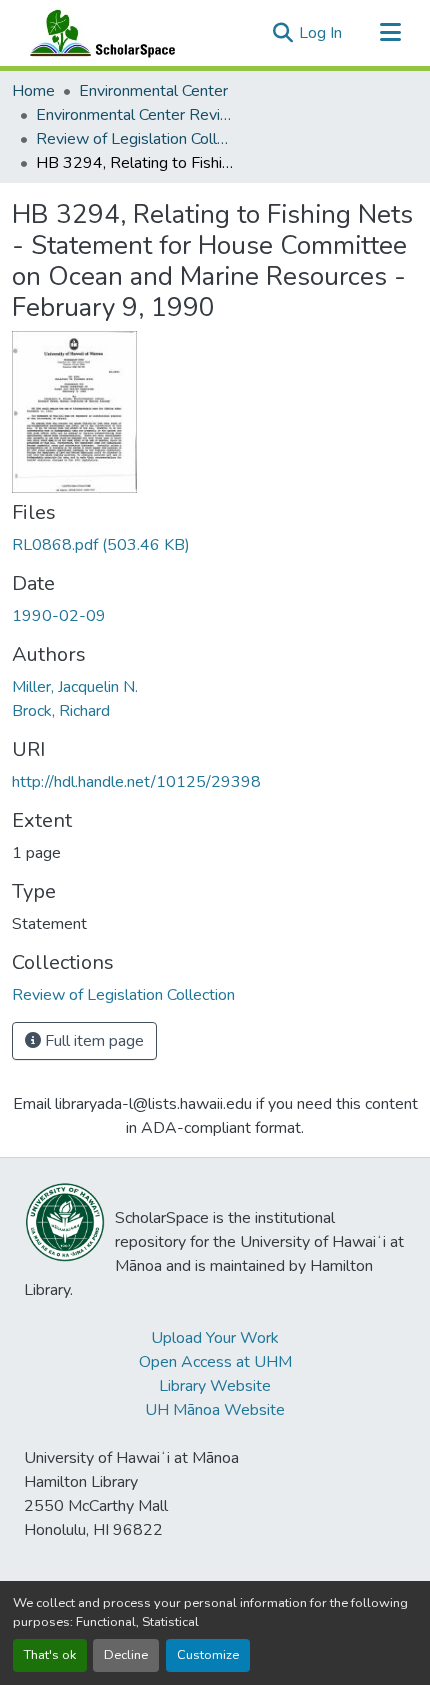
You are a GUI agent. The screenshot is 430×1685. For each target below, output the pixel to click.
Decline (126, 1655)
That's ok (50, 1655)
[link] (215, 545)
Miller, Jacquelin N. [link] (75, 687)
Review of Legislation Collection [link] (136, 139)
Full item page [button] (92, 1041)
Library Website (215, 1386)
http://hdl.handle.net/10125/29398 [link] (136, 782)
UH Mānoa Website (215, 1410)
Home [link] (33, 91)
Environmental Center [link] (153, 91)
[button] (98, 33)
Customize (208, 1655)
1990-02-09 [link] (59, 616)
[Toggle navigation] (390, 33)
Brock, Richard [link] (61, 711)
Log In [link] (320, 33)
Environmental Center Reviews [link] (136, 115)
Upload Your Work (215, 1338)
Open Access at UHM (215, 1362)
